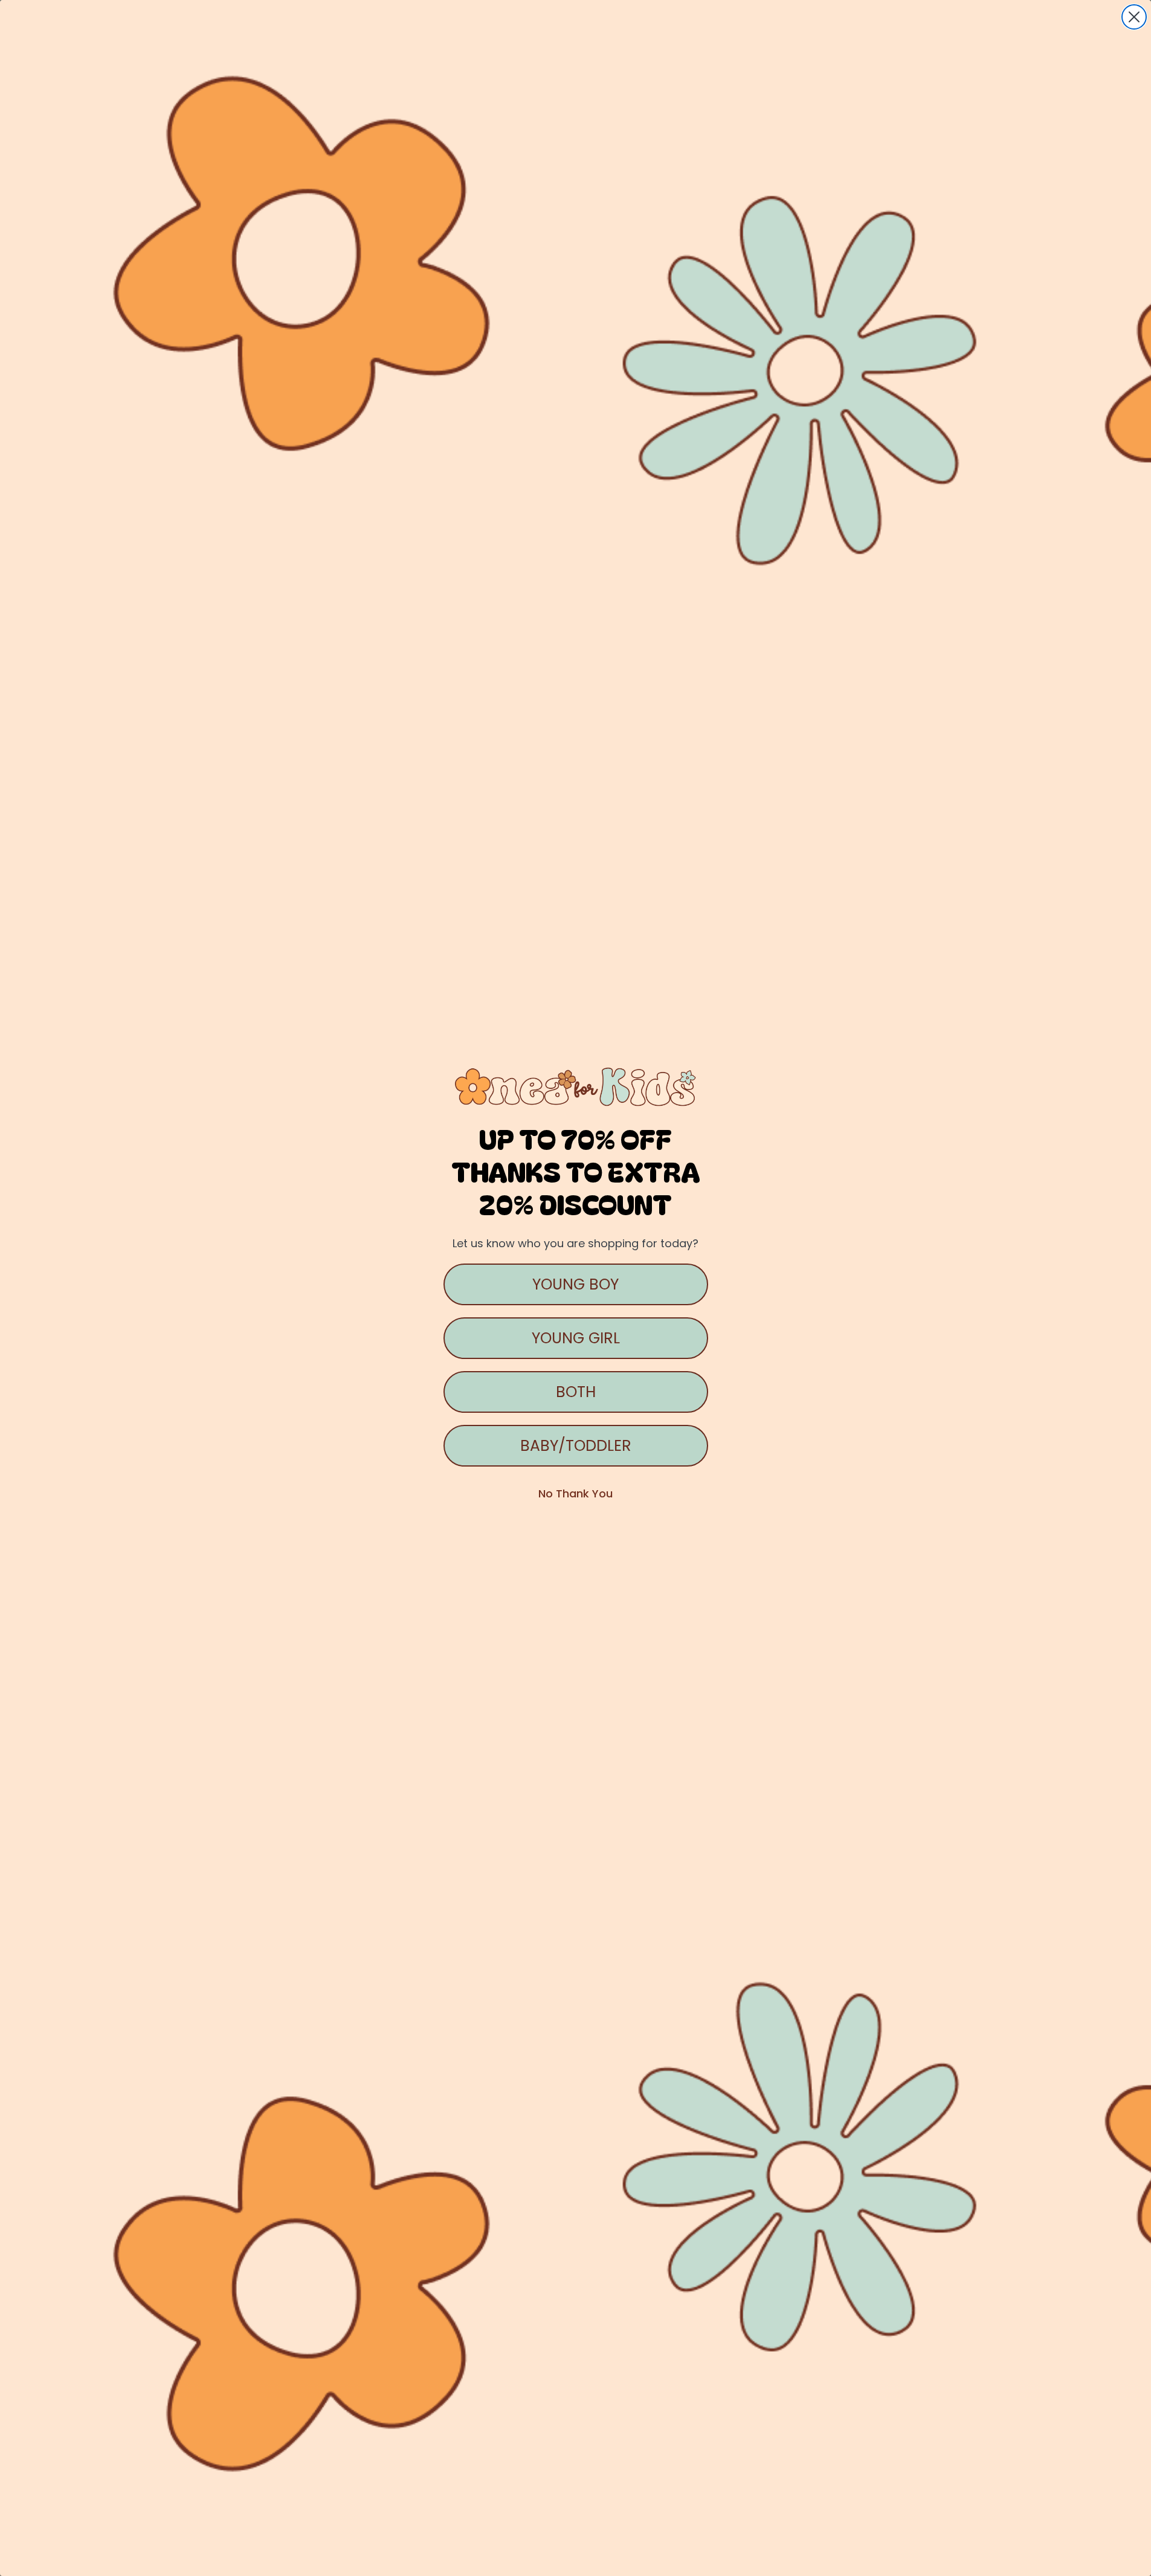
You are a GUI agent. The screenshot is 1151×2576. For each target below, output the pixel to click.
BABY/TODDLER (576, 1446)
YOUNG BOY (575, 1284)
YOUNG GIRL (576, 1338)
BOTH (576, 1392)
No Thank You (575, 1493)
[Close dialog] (1134, 17)
